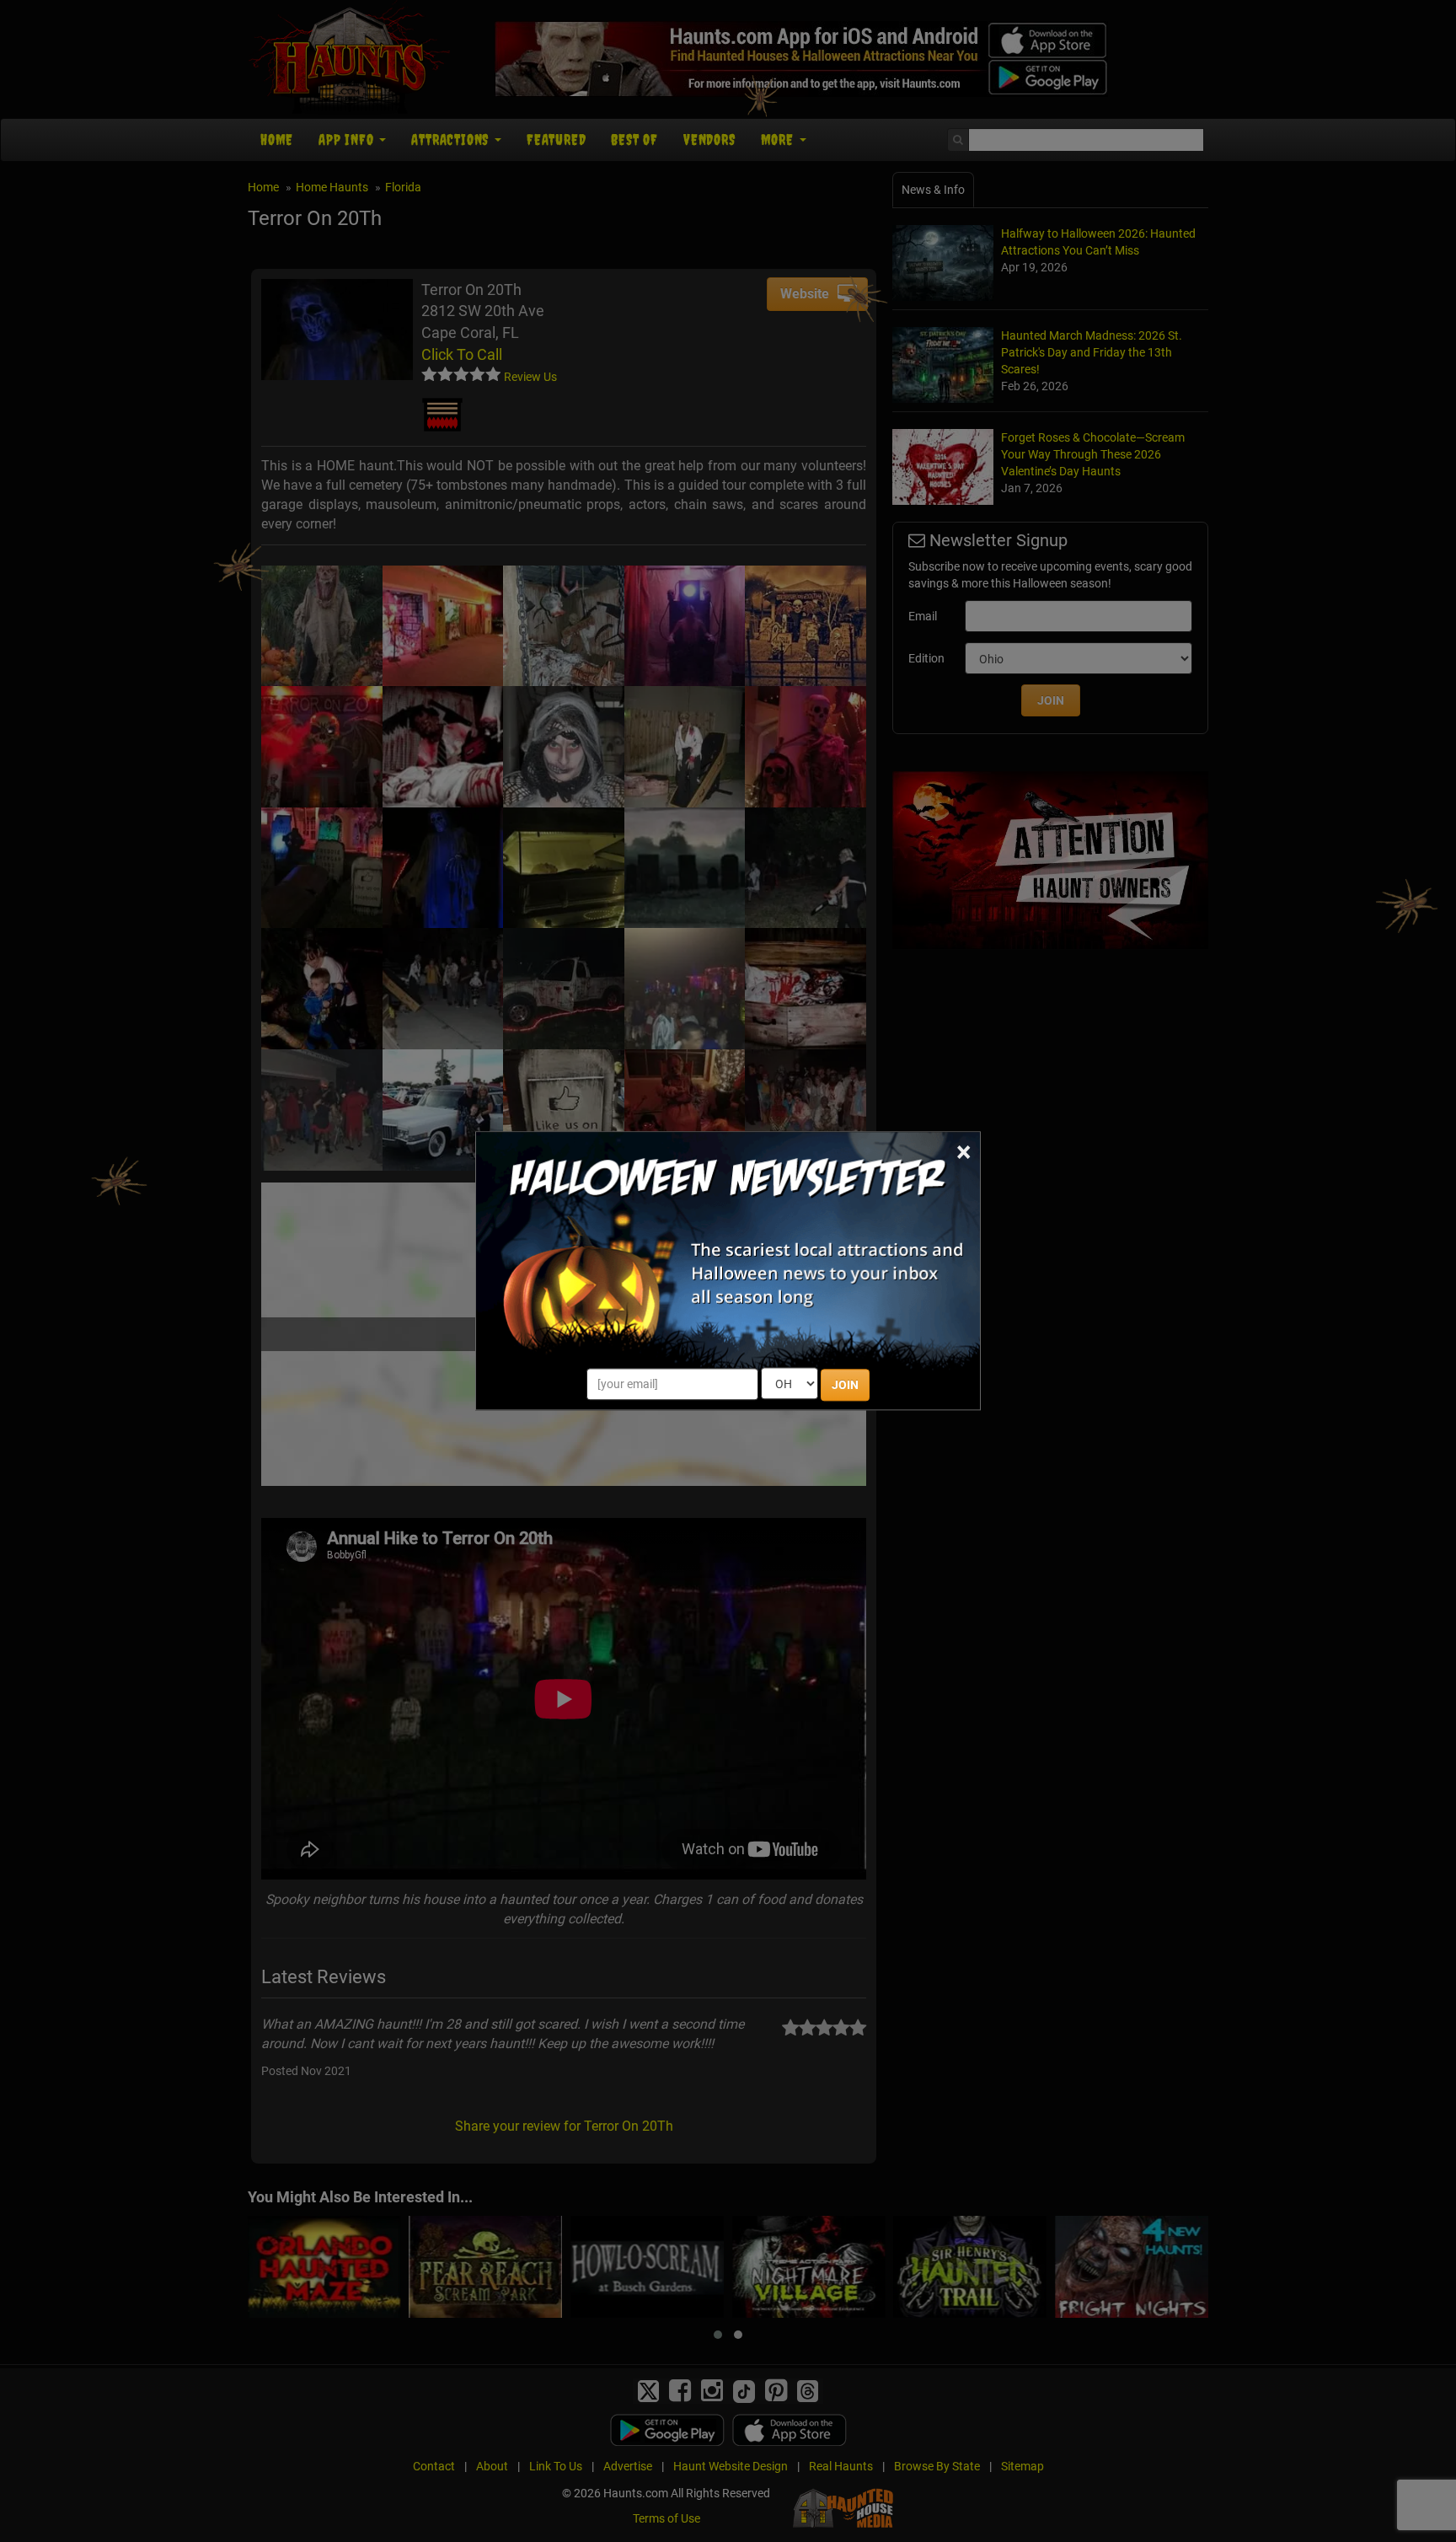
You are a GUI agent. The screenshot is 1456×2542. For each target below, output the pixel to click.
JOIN (845, 1386)
